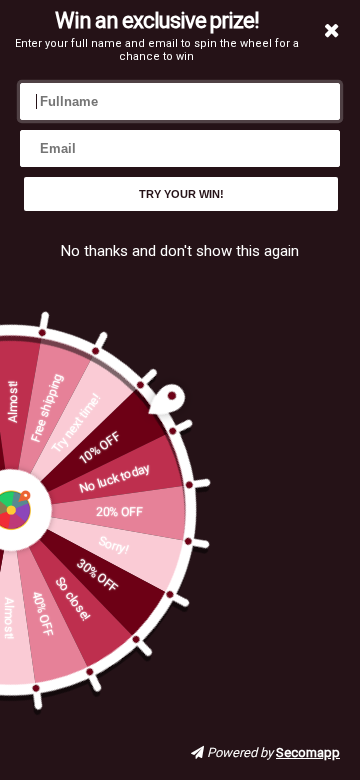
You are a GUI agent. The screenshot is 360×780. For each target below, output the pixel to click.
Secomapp (308, 752)
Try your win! (181, 194)
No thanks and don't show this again (180, 251)
